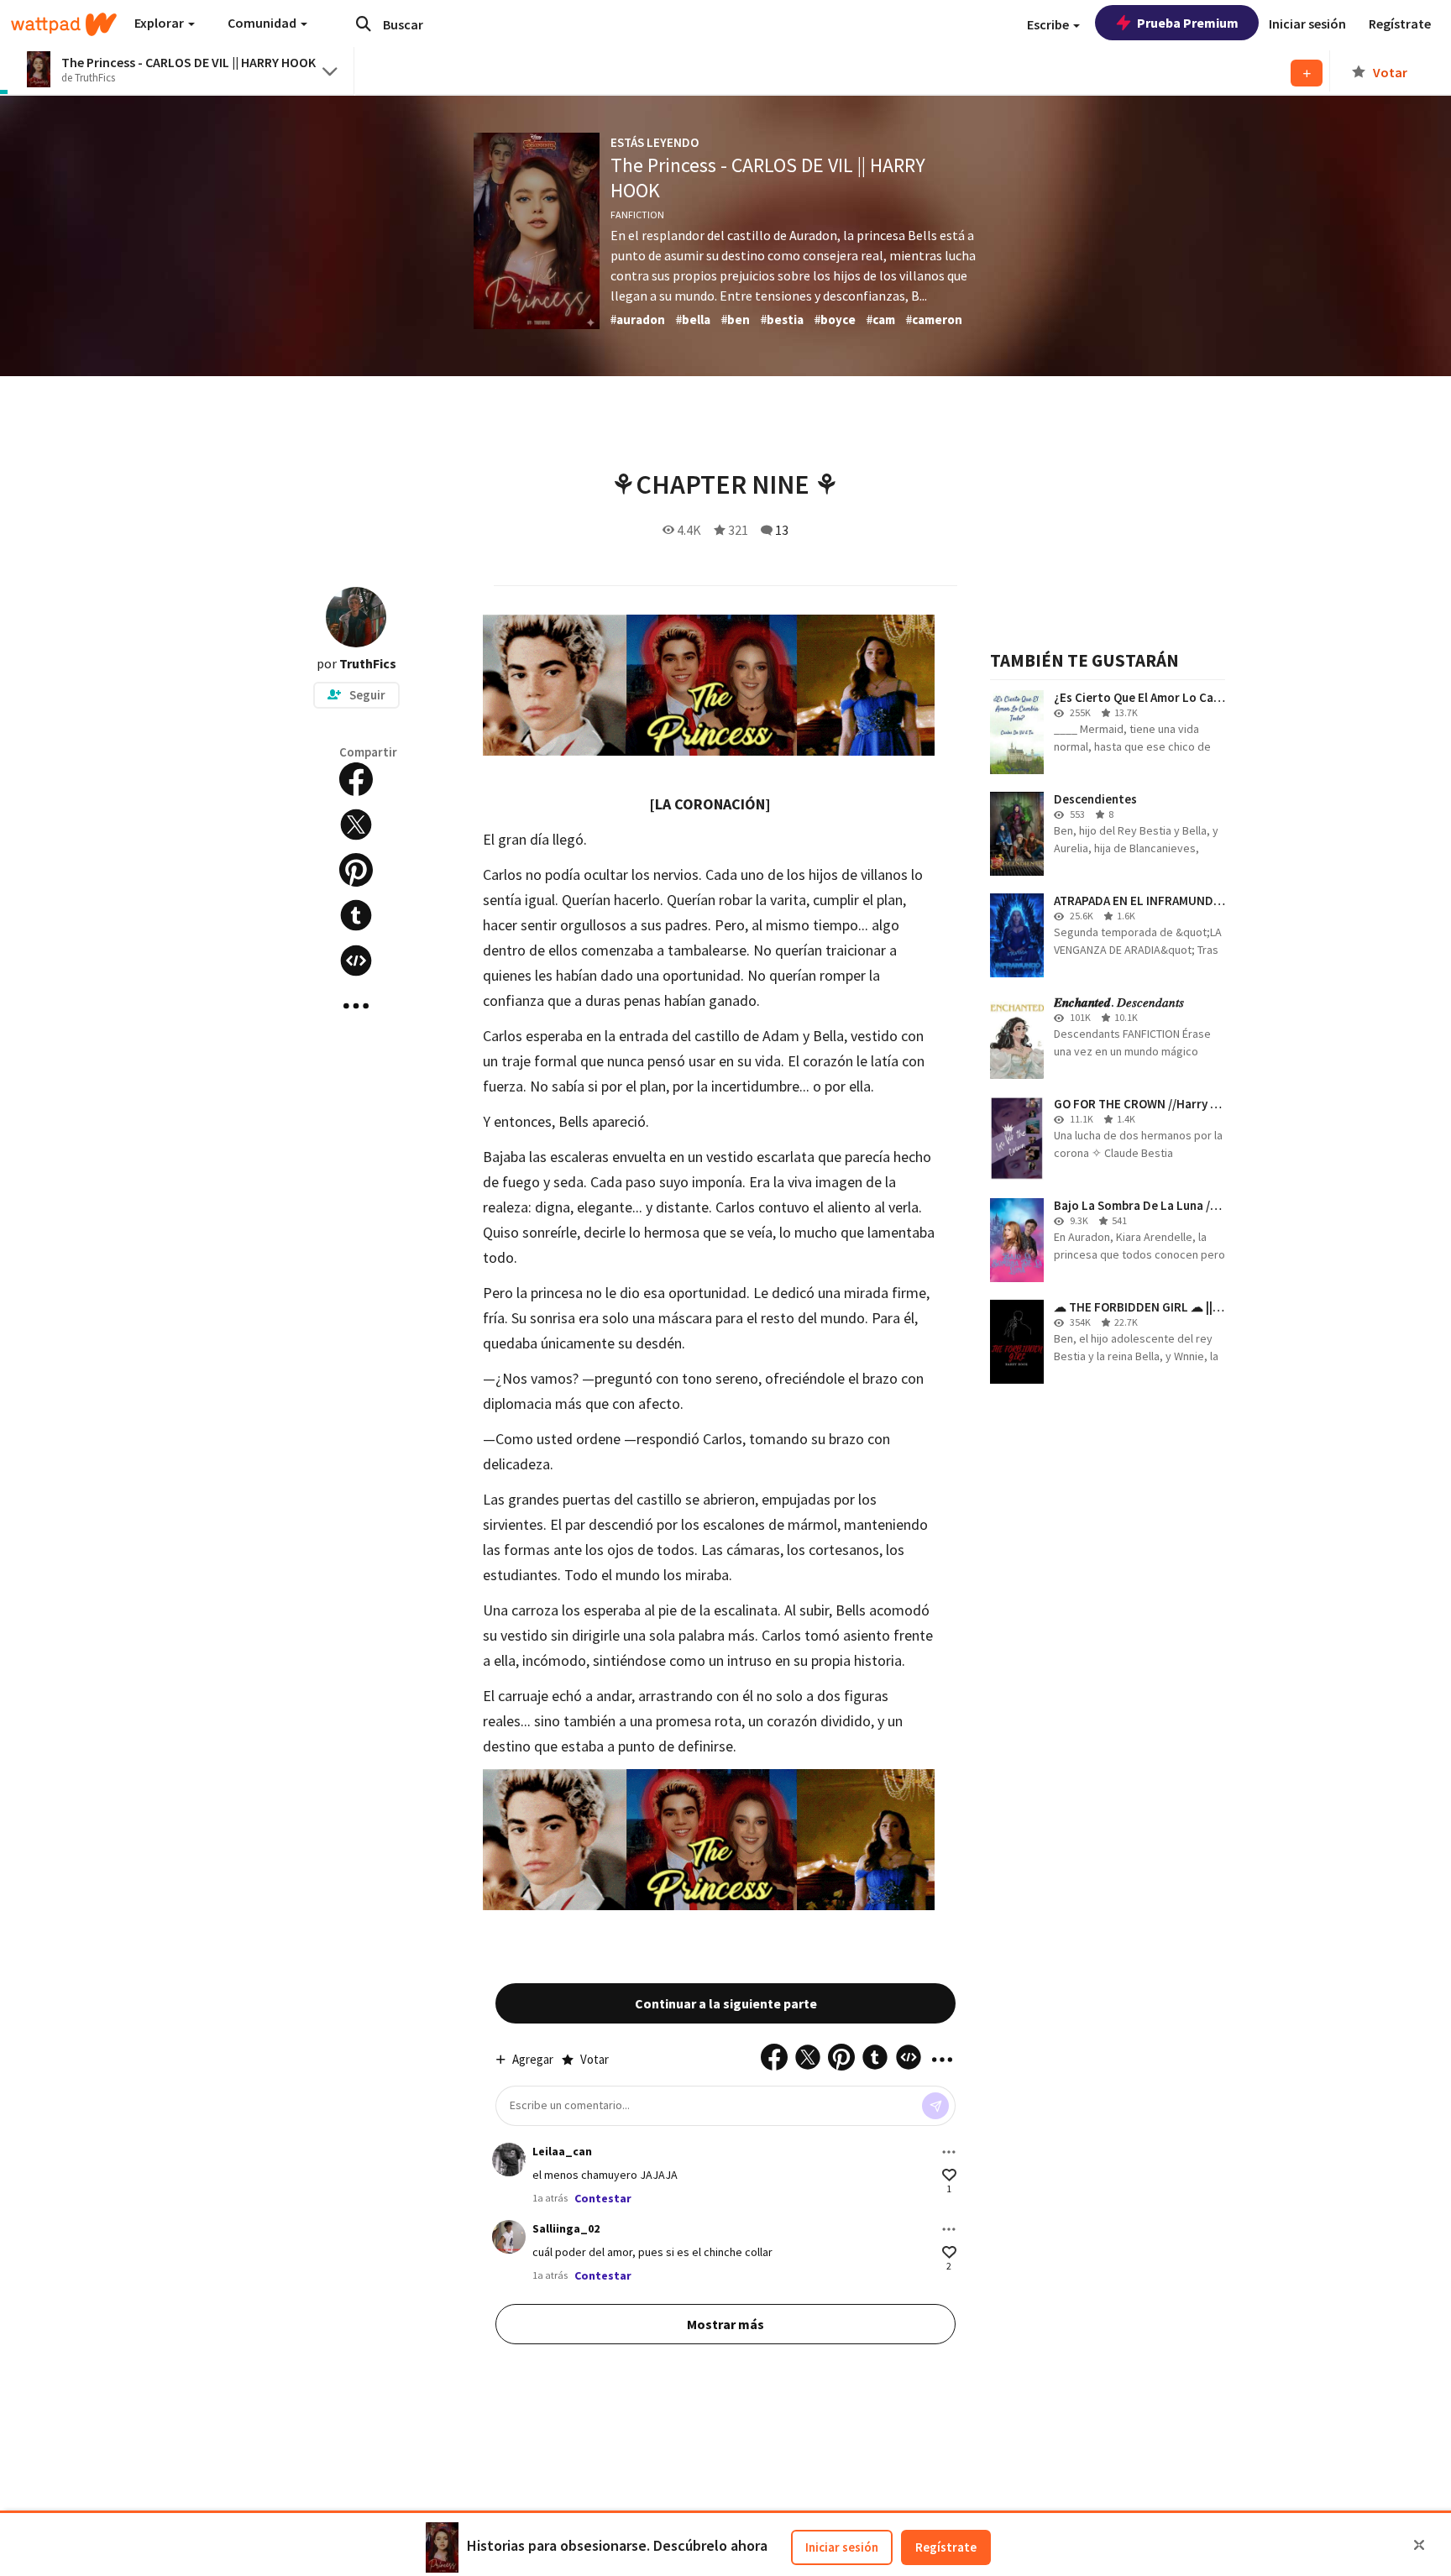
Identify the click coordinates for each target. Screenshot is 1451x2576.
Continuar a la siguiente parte (726, 2003)
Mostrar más (725, 2324)
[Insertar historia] (356, 961)
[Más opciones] (949, 2152)
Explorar (160, 23)
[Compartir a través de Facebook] (356, 779)
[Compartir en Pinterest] (356, 870)
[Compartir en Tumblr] (356, 915)
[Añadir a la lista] (1307, 73)
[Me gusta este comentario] (949, 2175)
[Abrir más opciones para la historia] (356, 1006)
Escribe (1049, 24)
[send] (935, 2106)
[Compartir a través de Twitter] (356, 825)
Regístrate (946, 2547)
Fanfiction (637, 215)
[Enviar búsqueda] (364, 24)
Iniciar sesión (842, 2547)
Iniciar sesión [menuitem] (1307, 24)
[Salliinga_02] (509, 2237)
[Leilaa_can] (509, 2160)
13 (782, 530)
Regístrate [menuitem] (1400, 24)
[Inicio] (64, 24)
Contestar (603, 2198)
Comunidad (263, 23)
